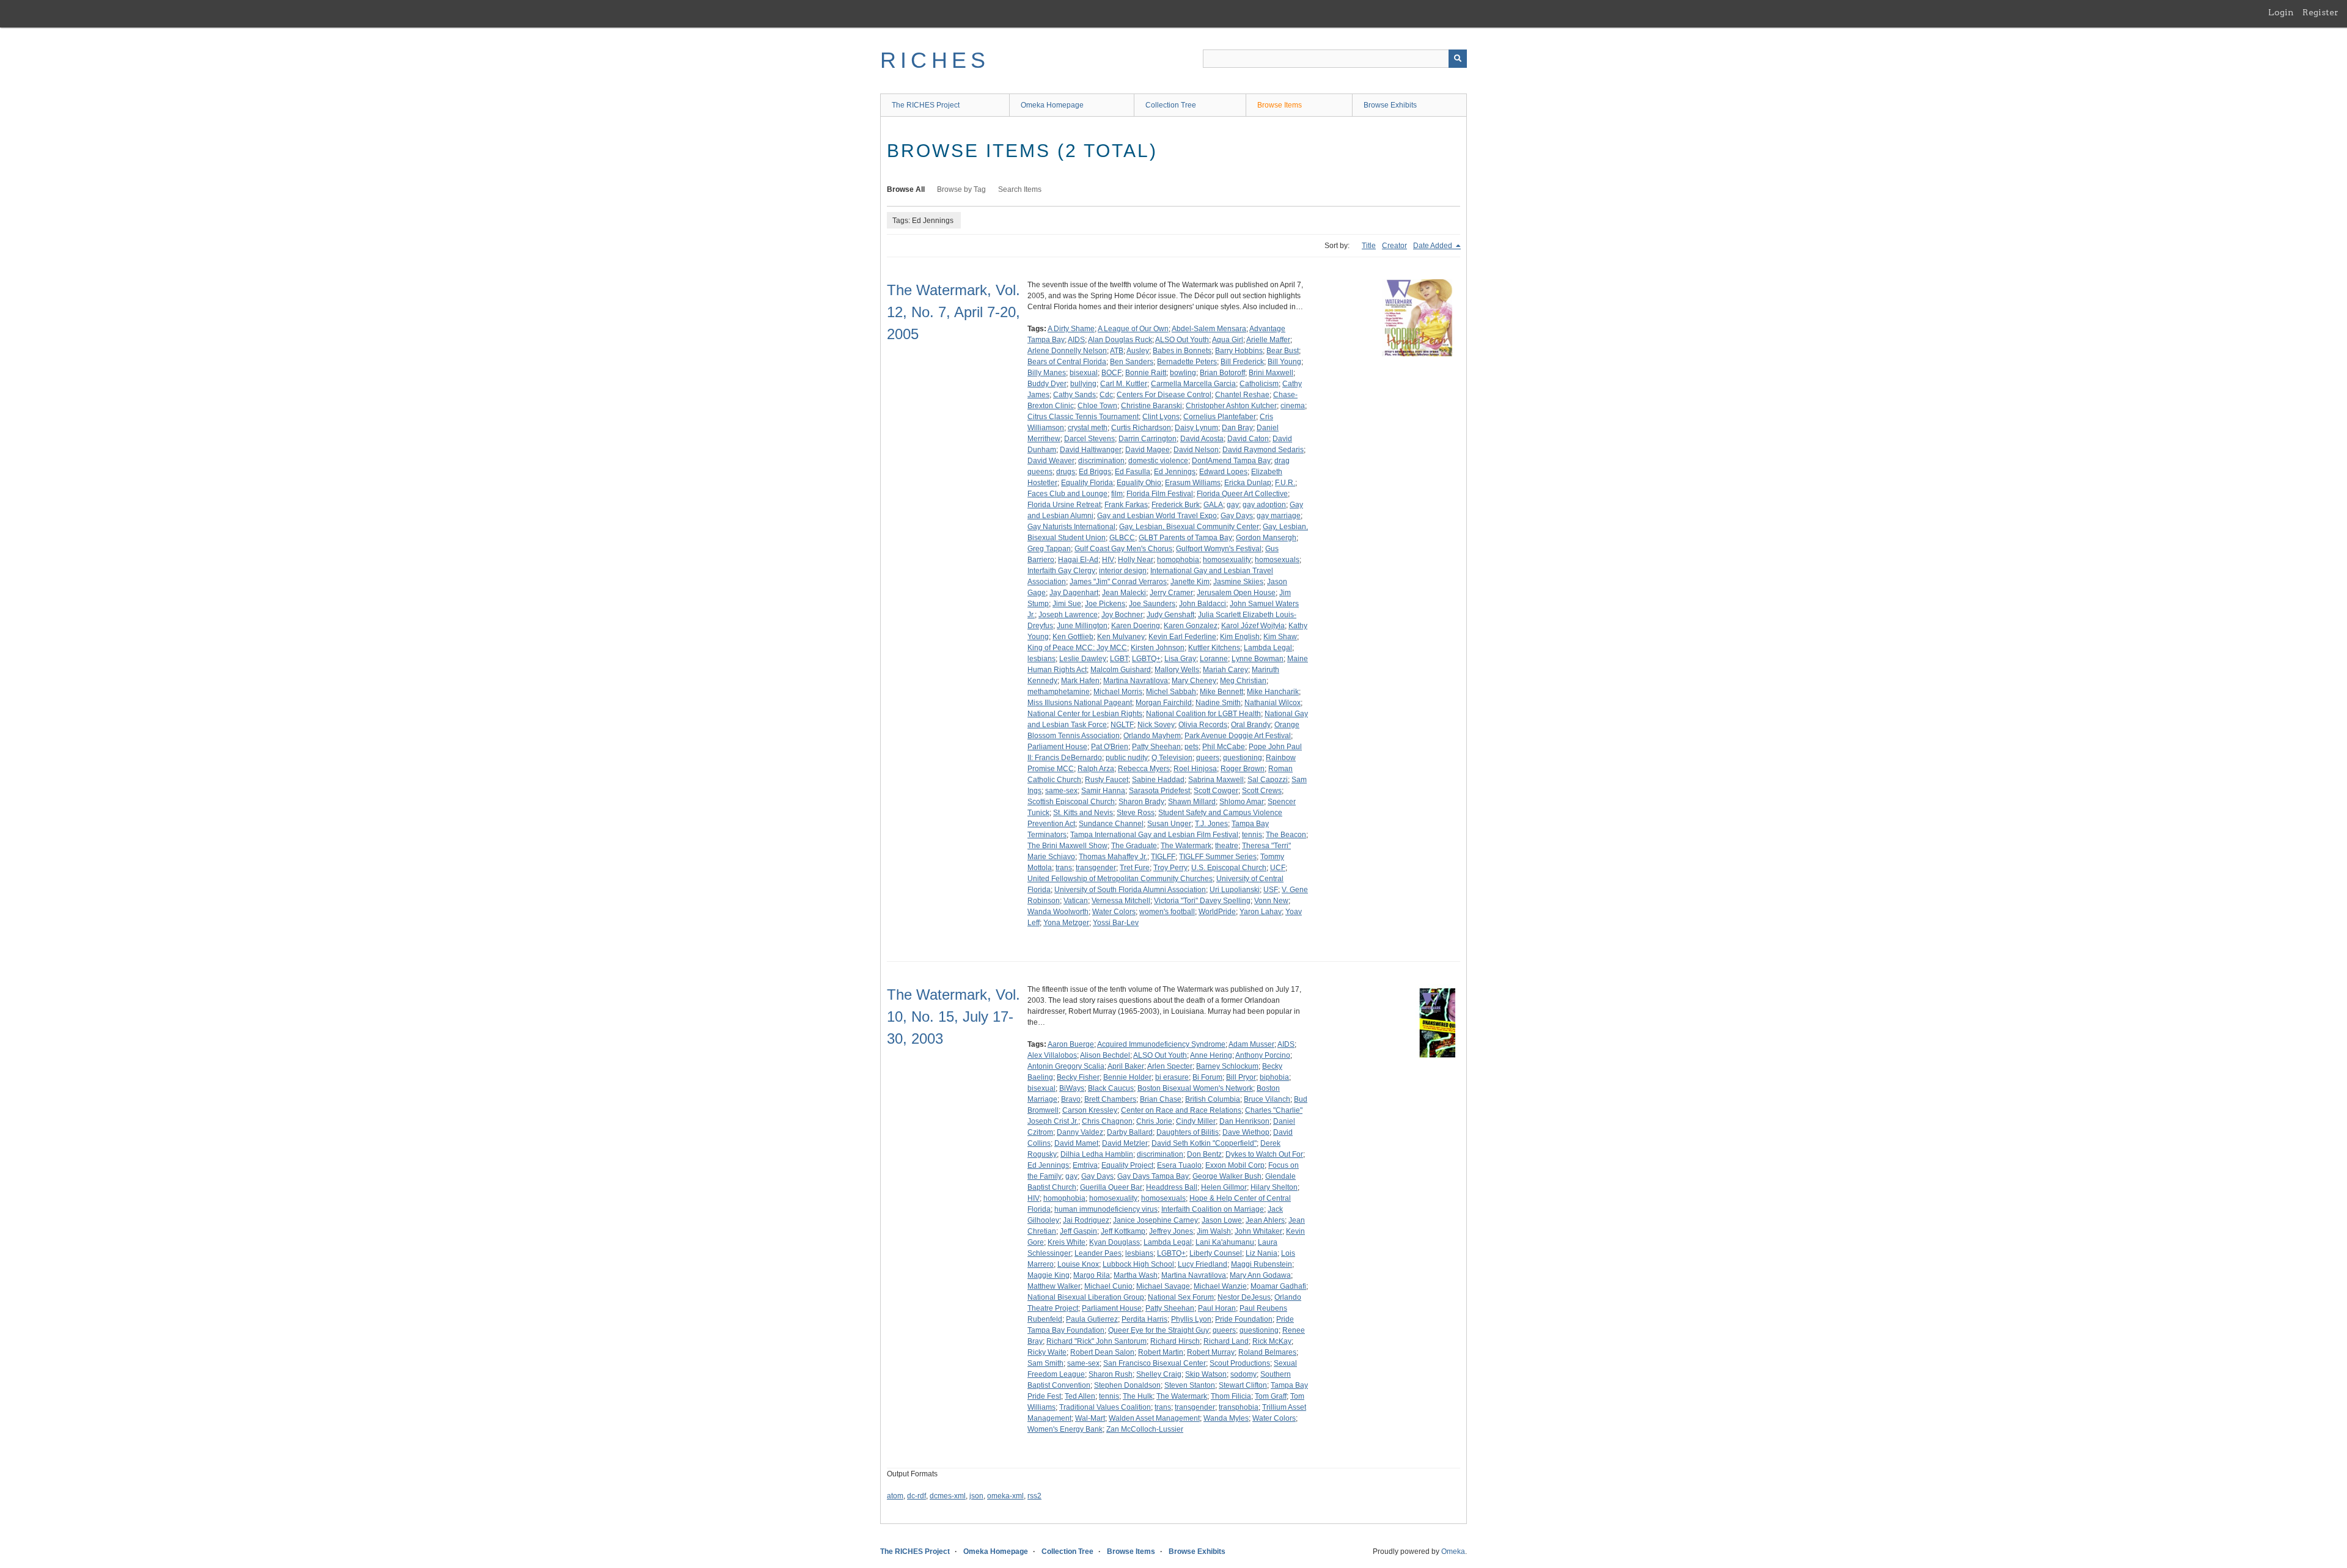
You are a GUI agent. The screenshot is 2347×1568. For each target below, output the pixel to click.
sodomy (1243, 1374)
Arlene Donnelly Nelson (1067, 351)
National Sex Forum (1181, 1297)
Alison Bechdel (1105, 1055)
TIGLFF (1163, 857)
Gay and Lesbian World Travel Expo (1157, 516)
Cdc (1106, 395)
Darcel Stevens (1089, 439)
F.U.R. (1285, 483)
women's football (1167, 912)
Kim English (1240, 637)
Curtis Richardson (1141, 428)
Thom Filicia (1231, 1396)
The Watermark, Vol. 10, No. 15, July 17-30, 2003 (953, 1017)
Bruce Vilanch (1267, 1099)
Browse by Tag (961, 189)
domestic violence (1158, 461)
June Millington (1082, 626)
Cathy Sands (1074, 395)
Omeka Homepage (1052, 105)
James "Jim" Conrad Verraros (1118, 582)
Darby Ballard (1130, 1132)
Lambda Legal (1268, 648)
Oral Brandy (1251, 725)
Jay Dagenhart (1074, 593)
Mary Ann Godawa (1260, 1275)
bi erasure (1172, 1077)
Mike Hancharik (1273, 692)
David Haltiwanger (1091, 450)
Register (2320, 12)
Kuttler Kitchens (1214, 648)
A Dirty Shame (1071, 329)
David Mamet (1076, 1143)
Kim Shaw (1280, 637)
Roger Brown (1243, 769)
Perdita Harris (1144, 1319)
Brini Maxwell (1271, 373)
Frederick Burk (1176, 505)
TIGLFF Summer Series (1218, 857)
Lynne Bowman (1258, 659)
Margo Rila (1092, 1275)
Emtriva (1085, 1165)
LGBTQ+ (1146, 659)
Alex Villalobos (1052, 1055)
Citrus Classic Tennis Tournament (1083, 417)
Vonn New (1271, 901)
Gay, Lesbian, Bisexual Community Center (1189, 527)
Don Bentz (1204, 1154)
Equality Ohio (1139, 483)
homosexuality (1227, 560)
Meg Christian (1243, 681)
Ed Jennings (1175, 472)
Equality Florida (1087, 483)
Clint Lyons (1161, 417)
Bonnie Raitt (1146, 373)
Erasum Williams (1193, 483)
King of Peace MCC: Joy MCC (1077, 648)
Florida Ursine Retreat (1064, 505)
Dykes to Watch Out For (1264, 1154)
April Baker (1126, 1066)
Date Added (1434, 246)
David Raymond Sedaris (1263, 450)
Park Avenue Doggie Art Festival (1238, 736)
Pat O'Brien (1110, 747)
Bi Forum (1207, 1077)
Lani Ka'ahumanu (1225, 1242)
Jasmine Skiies (1238, 582)
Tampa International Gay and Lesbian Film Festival (1154, 835)
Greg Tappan (1049, 549)
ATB (1117, 351)
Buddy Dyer (1047, 384)
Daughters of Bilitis (1188, 1132)
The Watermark (1186, 846)
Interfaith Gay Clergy (1061, 571)
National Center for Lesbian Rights (1085, 714)
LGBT (1119, 659)
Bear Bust (1283, 351)
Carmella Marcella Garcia (1193, 384)
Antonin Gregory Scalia (1066, 1066)
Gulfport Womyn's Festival (1219, 549)
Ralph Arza (1096, 769)
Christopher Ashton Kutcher (1231, 406)
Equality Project (1127, 1165)
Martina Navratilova (1136, 681)
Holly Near (1136, 560)
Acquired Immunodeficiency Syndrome (1161, 1044)
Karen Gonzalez (1191, 626)
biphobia (1274, 1077)
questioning (1243, 758)
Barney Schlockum (1227, 1066)
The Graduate (1134, 846)
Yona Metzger (1066, 923)
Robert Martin (1161, 1352)
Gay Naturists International (1071, 527)
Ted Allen (1080, 1396)
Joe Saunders (1152, 604)
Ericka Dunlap (1248, 483)
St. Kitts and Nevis (1083, 813)
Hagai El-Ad (1078, 560)
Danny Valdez (1080, 1132)
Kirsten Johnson (1158, 648)
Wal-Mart (1090, 1418)
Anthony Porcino (1263, 1055)
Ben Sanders (1132, 362)
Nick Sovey (1156, 725)
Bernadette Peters (1187, 362)
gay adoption (1264, 505)
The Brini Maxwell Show (1067, 846)
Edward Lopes (1223, 472)
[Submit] (1458, 59)
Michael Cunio (1108, 1286)
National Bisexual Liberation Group (1086, 1297)
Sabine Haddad (1158, 780)
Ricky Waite (1047, 1352)
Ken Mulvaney (1121, 637)
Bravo (1071, 1099)
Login (2281, 12)
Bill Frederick (1242, 362)
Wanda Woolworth (1058, 912)
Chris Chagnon (1107, 1121)
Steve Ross (1136, 813)
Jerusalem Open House (1236, 593)
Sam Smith (1045, 1363)
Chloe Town (1097, 406)
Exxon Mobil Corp (1235, 1165)
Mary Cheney (1194, 681)
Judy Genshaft (1170, 615)
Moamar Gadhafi (1278, 1286)
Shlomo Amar (1242, 802)
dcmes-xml (948, 1496)
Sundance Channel (1111, 824)
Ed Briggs (1095, 472)
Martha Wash (1136, 1275)
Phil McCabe (1224, 747)
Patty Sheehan (1156, 747)
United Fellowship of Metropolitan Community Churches (1120, 879)
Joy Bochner (1122, 615)
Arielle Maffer (1268, 340)
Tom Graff (1271, 1396)
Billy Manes (1047, 373)
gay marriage (1279, 516)
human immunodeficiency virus (1106, 1209)
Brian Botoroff (1222, 373)
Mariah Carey (1225, 670)
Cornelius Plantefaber (1220, 417)
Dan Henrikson (1244, 1121)
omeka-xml (1005, 1496)
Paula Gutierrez (1092, 1319)
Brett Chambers (1110, 1099)
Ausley (1138, 351)
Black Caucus (1111, 1088)
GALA (1213, 505)
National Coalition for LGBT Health (1203, 714)
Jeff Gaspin (1078, 1231)
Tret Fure (1135, 868)
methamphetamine (1059, 692)
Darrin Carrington (1148, 439)
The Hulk (1138, 1396)
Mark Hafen (1080, 681)
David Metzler (1125, 1143)
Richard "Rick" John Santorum (1096, 1341)
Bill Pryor (1241, 1077)
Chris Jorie (1154, 1121)
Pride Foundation (1244, 1319)
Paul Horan (1217, 1308)
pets (1192, 747)
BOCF (1111, 373)
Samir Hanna (1103, 791)
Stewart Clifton (1243, 1385)
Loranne (1214, 659)
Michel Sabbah (1171, 692)
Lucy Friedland (1203, 1264)
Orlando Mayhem (1152, 736)
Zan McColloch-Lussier (1145, 1429)
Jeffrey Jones (1171, 1231)
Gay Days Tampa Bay (1153, 1176)
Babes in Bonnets (1182, 351)
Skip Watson (1206, 1374)
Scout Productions (1240, 1363)
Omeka (1453, 1552)
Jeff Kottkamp (1123, 1231)
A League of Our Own (1133, 329)
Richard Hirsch (1175, 1341)
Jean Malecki (1124, 593)
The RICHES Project (926, 105)
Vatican (1076, 901)
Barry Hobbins (1239, 351)
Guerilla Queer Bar (1111, 1187)
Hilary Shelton (1274, 1187)
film (1117, 494)
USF (1271, 890)
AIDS (1076, 340)
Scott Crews (1262, 791)
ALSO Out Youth (1182, 340)
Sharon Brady (1141, 802)
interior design (1123, 571)
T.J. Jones (1211, 824)
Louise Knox (1078, 1264)
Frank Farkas (1126, 505)
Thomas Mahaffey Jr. (1113, 857)
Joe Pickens (1105, 604)
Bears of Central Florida (1067, 362)
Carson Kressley (1090, 1110)
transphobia (1239, 1407)
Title (1369, 246)
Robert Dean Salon (1102, 1352)
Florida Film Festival (1160, 494)
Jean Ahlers (1265, 1220)
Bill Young (1284, 362)
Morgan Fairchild (1164, 703)
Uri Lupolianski (1235, 890)
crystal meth (1088, 428)
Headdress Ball (1172, 1187)
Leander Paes (1098, 1253)
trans (1064, 868)
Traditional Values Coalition (1105, 1407)
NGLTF (1122, 725)
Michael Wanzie (1220, 1286)
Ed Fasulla (1133, 472)
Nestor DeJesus (1244, 1297)
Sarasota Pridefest (1159, 791)
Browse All (906, 189)
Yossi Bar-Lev (1116, 923)
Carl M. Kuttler (1124, 384)
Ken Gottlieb (1073, 637)
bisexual (1084, 373)
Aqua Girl (1228, 340)
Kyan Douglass (1115, 1242)
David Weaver (1051, 461)
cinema (1293, 406)
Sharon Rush (1111, 1374)
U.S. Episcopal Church (1229, 868)
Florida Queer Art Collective (1242, 494)
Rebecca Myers (1144, 769)
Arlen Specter (1170, 1066)
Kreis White (1067, 1242)
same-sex (1061, 791)
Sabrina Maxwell (1216, 780)
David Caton (1248, 439)
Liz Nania (1262, 1253)
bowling (1183, 373)
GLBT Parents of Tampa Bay (1185, 538)
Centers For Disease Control (1164, 395)
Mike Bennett (1221, 692)
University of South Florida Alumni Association (1130, 890)
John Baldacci (1203, 604)
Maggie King (1049, 1275)
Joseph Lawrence (1068, 615)
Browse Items (1280, 105)
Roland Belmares (1267, 1352)
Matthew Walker (1054, 1286)
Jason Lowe (1222, 1220)
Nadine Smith (1218, 703)
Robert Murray (1211, 1352)
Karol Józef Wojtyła (1253, 626)
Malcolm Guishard (1121, 670)
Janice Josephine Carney (1155, 1220)
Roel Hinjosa (1195, 769)
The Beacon (1286, 835)
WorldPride (1217, 912)
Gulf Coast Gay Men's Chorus (1123, 549)
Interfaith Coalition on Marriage (1213, 1209)
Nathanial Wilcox (1273, 703)
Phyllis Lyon (1191, 1319)
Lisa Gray (1180, 659)
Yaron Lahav (1261, 912)
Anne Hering (1211, 1055)
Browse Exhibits (1390, 105)
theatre (1227, 846)
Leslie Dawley (1083, 659)
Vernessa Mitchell (1121, 901)
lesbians (1041, 659)
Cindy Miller (1196, 1121)
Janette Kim (1190, 582)
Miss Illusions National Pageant (1080, 703)
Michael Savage (1163, 1286)
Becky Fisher (1078, 1077)
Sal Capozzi (1268, 780)
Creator (1394, 246)
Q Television (1172, 758)
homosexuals (1277, 560)
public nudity (1127, 758)
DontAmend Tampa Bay (1231, 461)
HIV (1108, 560)
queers (1208, 758)
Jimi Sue (1067, 604)
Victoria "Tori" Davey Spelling (1202, 901)
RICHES (935, 60)
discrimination (1101, 461)
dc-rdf (916, 1496)
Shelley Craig (1159, 1374)
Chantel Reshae (1242, 395)
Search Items (1020, 189)
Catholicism (1259, 384)
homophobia (1178, 560)
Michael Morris (1118, 692)
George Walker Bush (1227, 1176)
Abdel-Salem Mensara (1209, 329)
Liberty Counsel (1216, 1253)
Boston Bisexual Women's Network (1195, 1088)
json (976, 1496)
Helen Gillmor (1224, 1187)
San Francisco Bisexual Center (1155, 1363)
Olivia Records (1203, 725)
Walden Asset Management (1154, 1418)
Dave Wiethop (1246, 1132)
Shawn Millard (1192, 802)
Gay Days (1237, 516)
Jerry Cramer (1171, 593)
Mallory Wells (1177, 670)
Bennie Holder (1127, 1077)
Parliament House (1057, 747)
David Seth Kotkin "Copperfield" (1204, 1143)
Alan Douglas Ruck (1120, 340)
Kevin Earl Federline (1182, 637)
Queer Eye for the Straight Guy (1159, 1330)
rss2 (1034, 1496)
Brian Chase (1161, 1099)
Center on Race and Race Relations (1181, 1110)
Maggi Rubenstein (1262, 1264)
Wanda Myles (1226, 1418)
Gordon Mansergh (1266, 538)
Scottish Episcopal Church (1071, 802)
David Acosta (1202, 439)
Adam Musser (1251, 1044)
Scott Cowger (1216, 791)
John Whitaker (1258, 1231)
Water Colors (1114, 912)
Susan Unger (1169, 824)
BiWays (1072, 1088)
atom (895, 1496)
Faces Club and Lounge (1067, 494)
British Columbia (1213, 1099)
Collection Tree (1171, 105)
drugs (1066, 472)
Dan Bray (1237, 428)
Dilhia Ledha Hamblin (1097, 1154)
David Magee (1148, 450)
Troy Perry (1170, 868)
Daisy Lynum (1196, 428)
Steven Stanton (1190, 1385)
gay (1233, 505)
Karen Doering (1136, 626)
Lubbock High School (1138, 1264)
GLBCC (1122, 538)
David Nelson (1196, 450)
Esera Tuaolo (1179, 1165)
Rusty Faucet (1107, 780)
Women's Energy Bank (1065, 1429)
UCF (1278, 868)
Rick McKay (1272, 1341)
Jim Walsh (1214, 1231)
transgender (1096, 868)
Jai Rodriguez (1086, 1220)
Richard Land (1226, 1341)
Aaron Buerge (1071, 1044)
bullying (1083, 384)
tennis (1252, 835)
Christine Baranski (1151, 406)
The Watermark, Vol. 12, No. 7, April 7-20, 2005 (953, 312)
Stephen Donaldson (1127, 1385)
